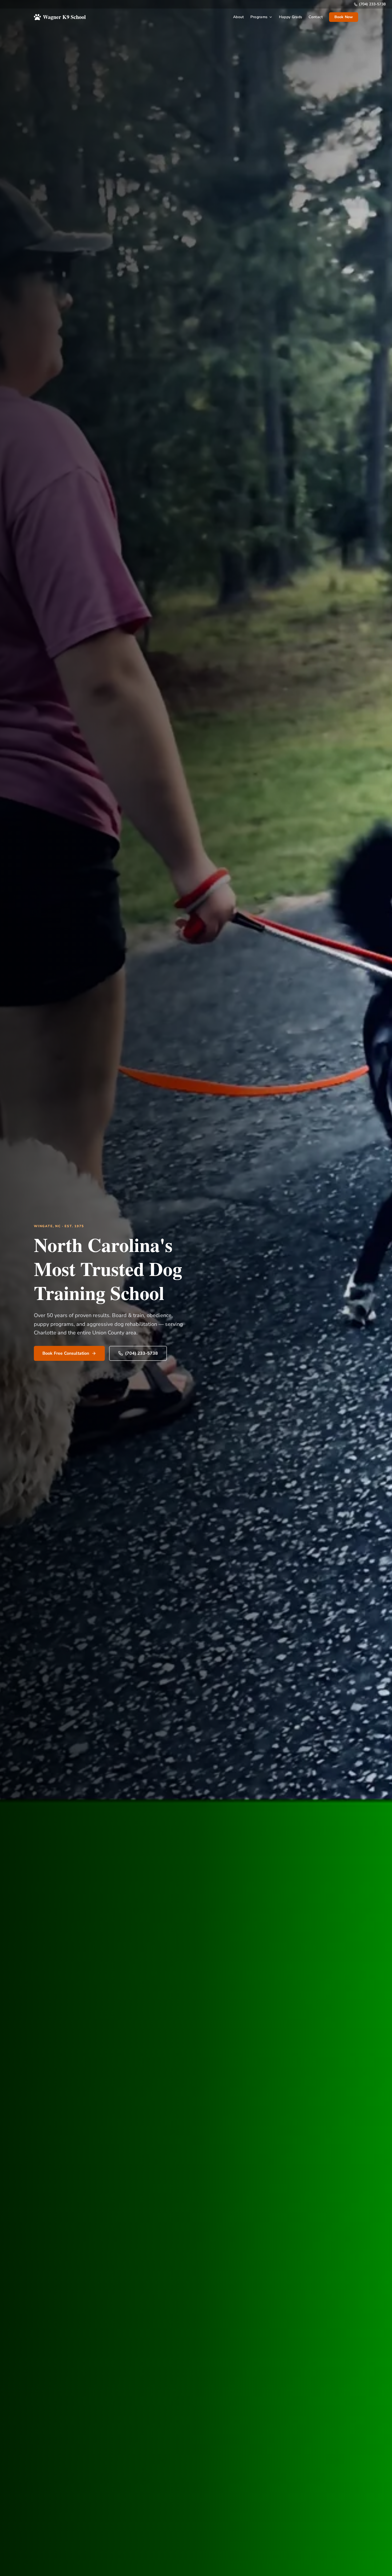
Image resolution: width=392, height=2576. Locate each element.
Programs (259, 17)
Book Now (344, 17)
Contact (315, 17)
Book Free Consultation (66, 1353)
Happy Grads (291, 17)
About (239, 17)
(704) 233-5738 (372, 4)
